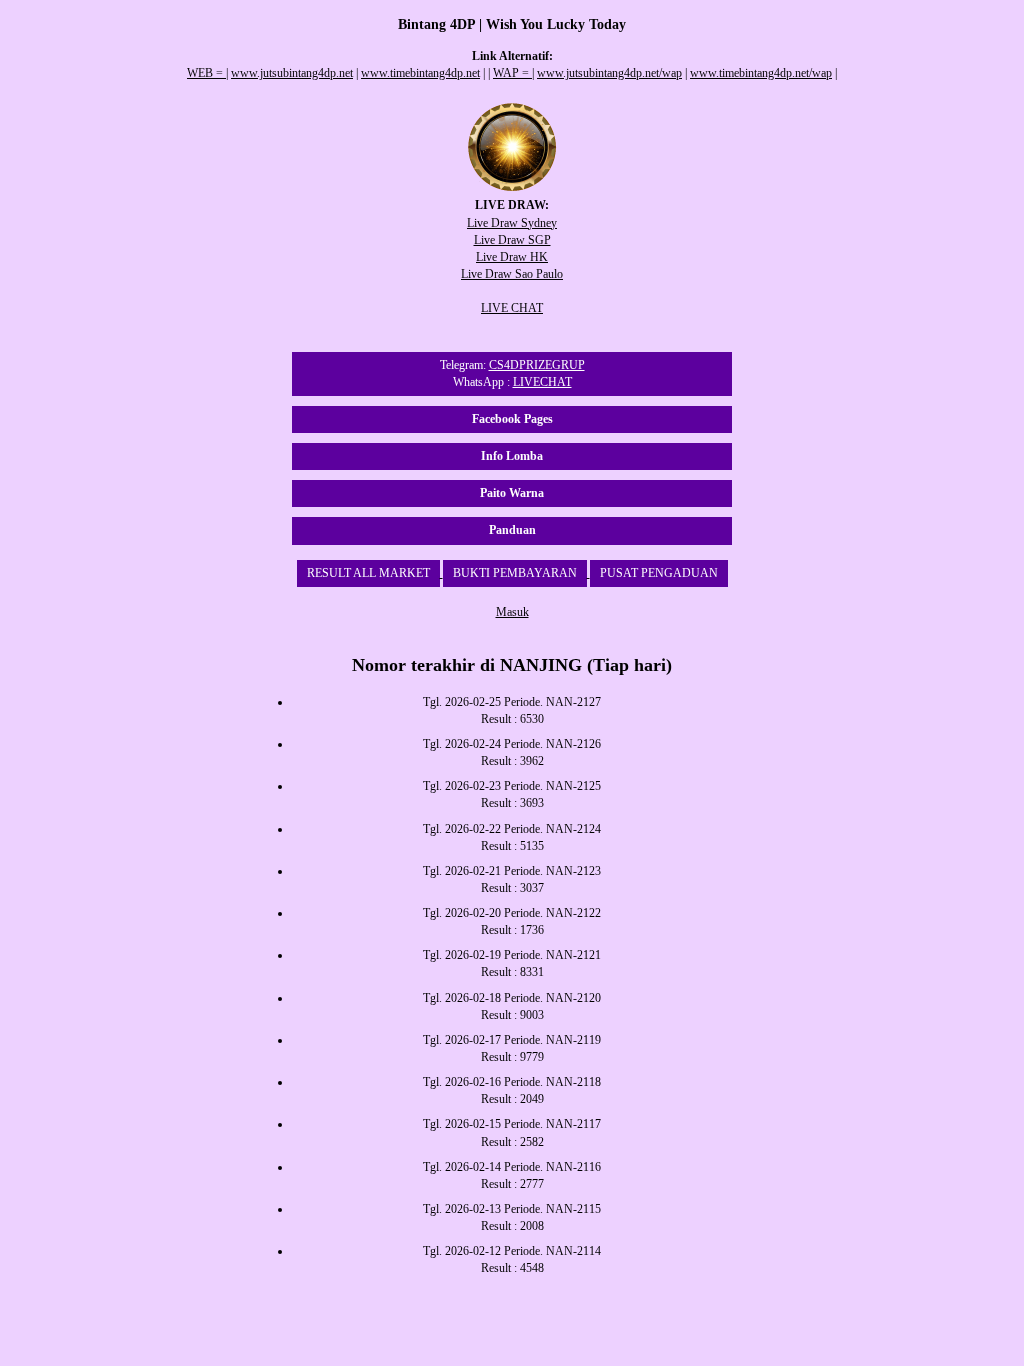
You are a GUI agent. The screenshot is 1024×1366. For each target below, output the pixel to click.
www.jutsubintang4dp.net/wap (609, 73)
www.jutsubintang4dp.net (292, 73)
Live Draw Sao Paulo (512, 274)
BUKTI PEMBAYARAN (515, 573)
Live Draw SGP (512, 240)
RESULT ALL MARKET (368, 573)
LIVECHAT (542, 382)
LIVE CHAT (512, 308)
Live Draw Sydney (512, 223)
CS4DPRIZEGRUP (537, 365)
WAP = (512, 73)
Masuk (512, 612)
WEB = (206, 73)
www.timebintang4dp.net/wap (761, 73)
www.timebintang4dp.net (420, 73)
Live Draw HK (512, 257)
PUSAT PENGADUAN (659, 573)
